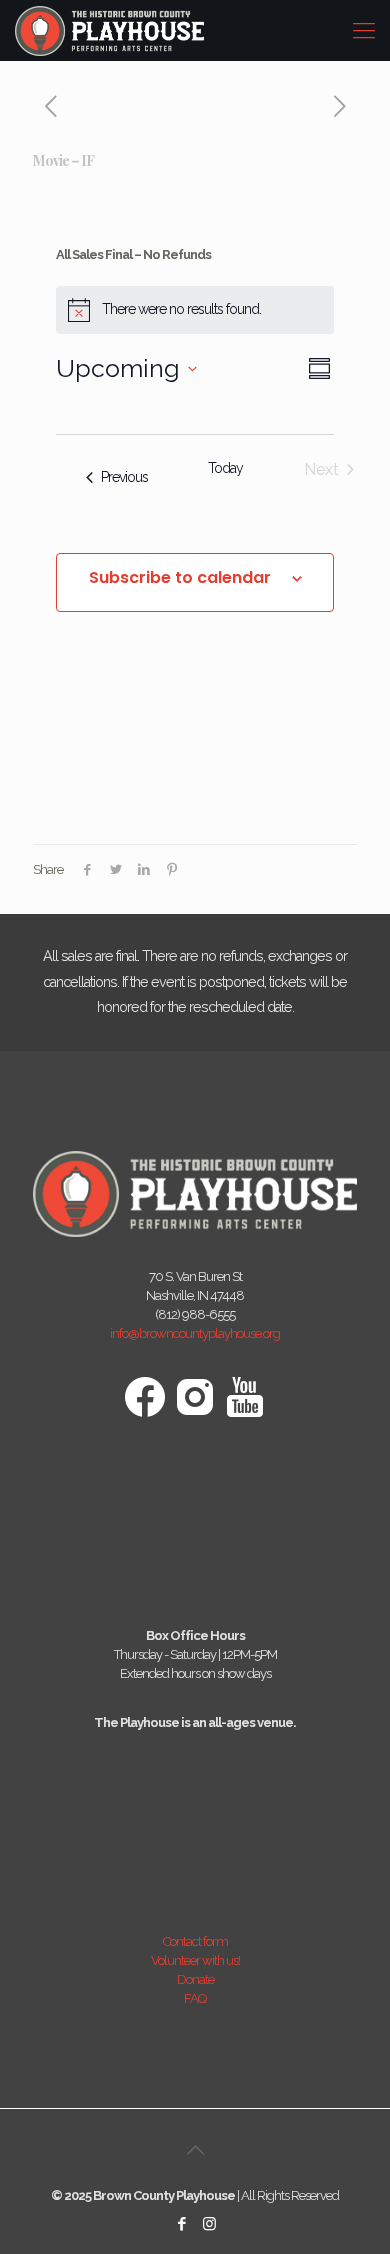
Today (225, 468)
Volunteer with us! (195, 1960)
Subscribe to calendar (180, 578)
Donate (195, 1979)
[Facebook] (181, 2224)
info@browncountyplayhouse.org (195, 1333)
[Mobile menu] (363, 30)
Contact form (195, 1941)
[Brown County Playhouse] (109, 30)
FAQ (195, 1998)
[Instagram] (208, 2224)
